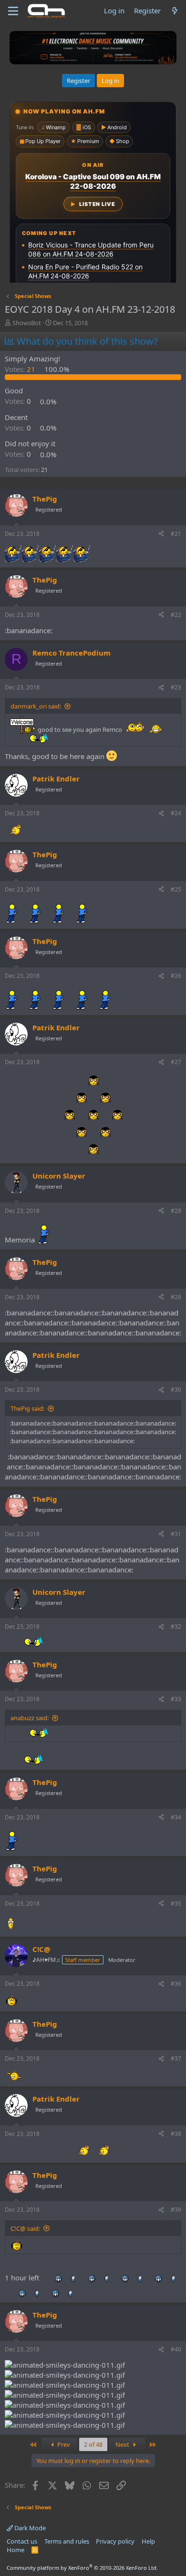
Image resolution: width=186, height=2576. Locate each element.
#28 (176, 1211)
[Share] (161, 534)
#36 (176, 1984)
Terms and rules (67, 2541)
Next (123, 2444)
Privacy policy (115, 2541)
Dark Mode (29, 2528)
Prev (63, 2444)
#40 (176, 2349)
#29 (176, 1297)
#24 (176, 813)
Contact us (22, 2541)
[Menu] (13, 11)
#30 (176, 1390)
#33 (176, 1699)
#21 (176, 534)
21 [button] (21, 369)
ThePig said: (27, 1408)
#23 (176, 687)
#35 (176, 1904)
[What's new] (175, 11)
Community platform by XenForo (82, 2568)
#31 (176, 1534)
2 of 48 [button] (93, 2444)
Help (148, 2541)
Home (15, 2550)
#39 (176, 2210)
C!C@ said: (25, 2228)
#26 (176, 976)
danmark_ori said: (36, 706)
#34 (176, 1817)
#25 (176, 889)
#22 (176, 615)
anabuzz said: (30, 1718)
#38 (176, 2134)
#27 (176, 1062)
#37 (176, 2058)
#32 (176, 1627)
